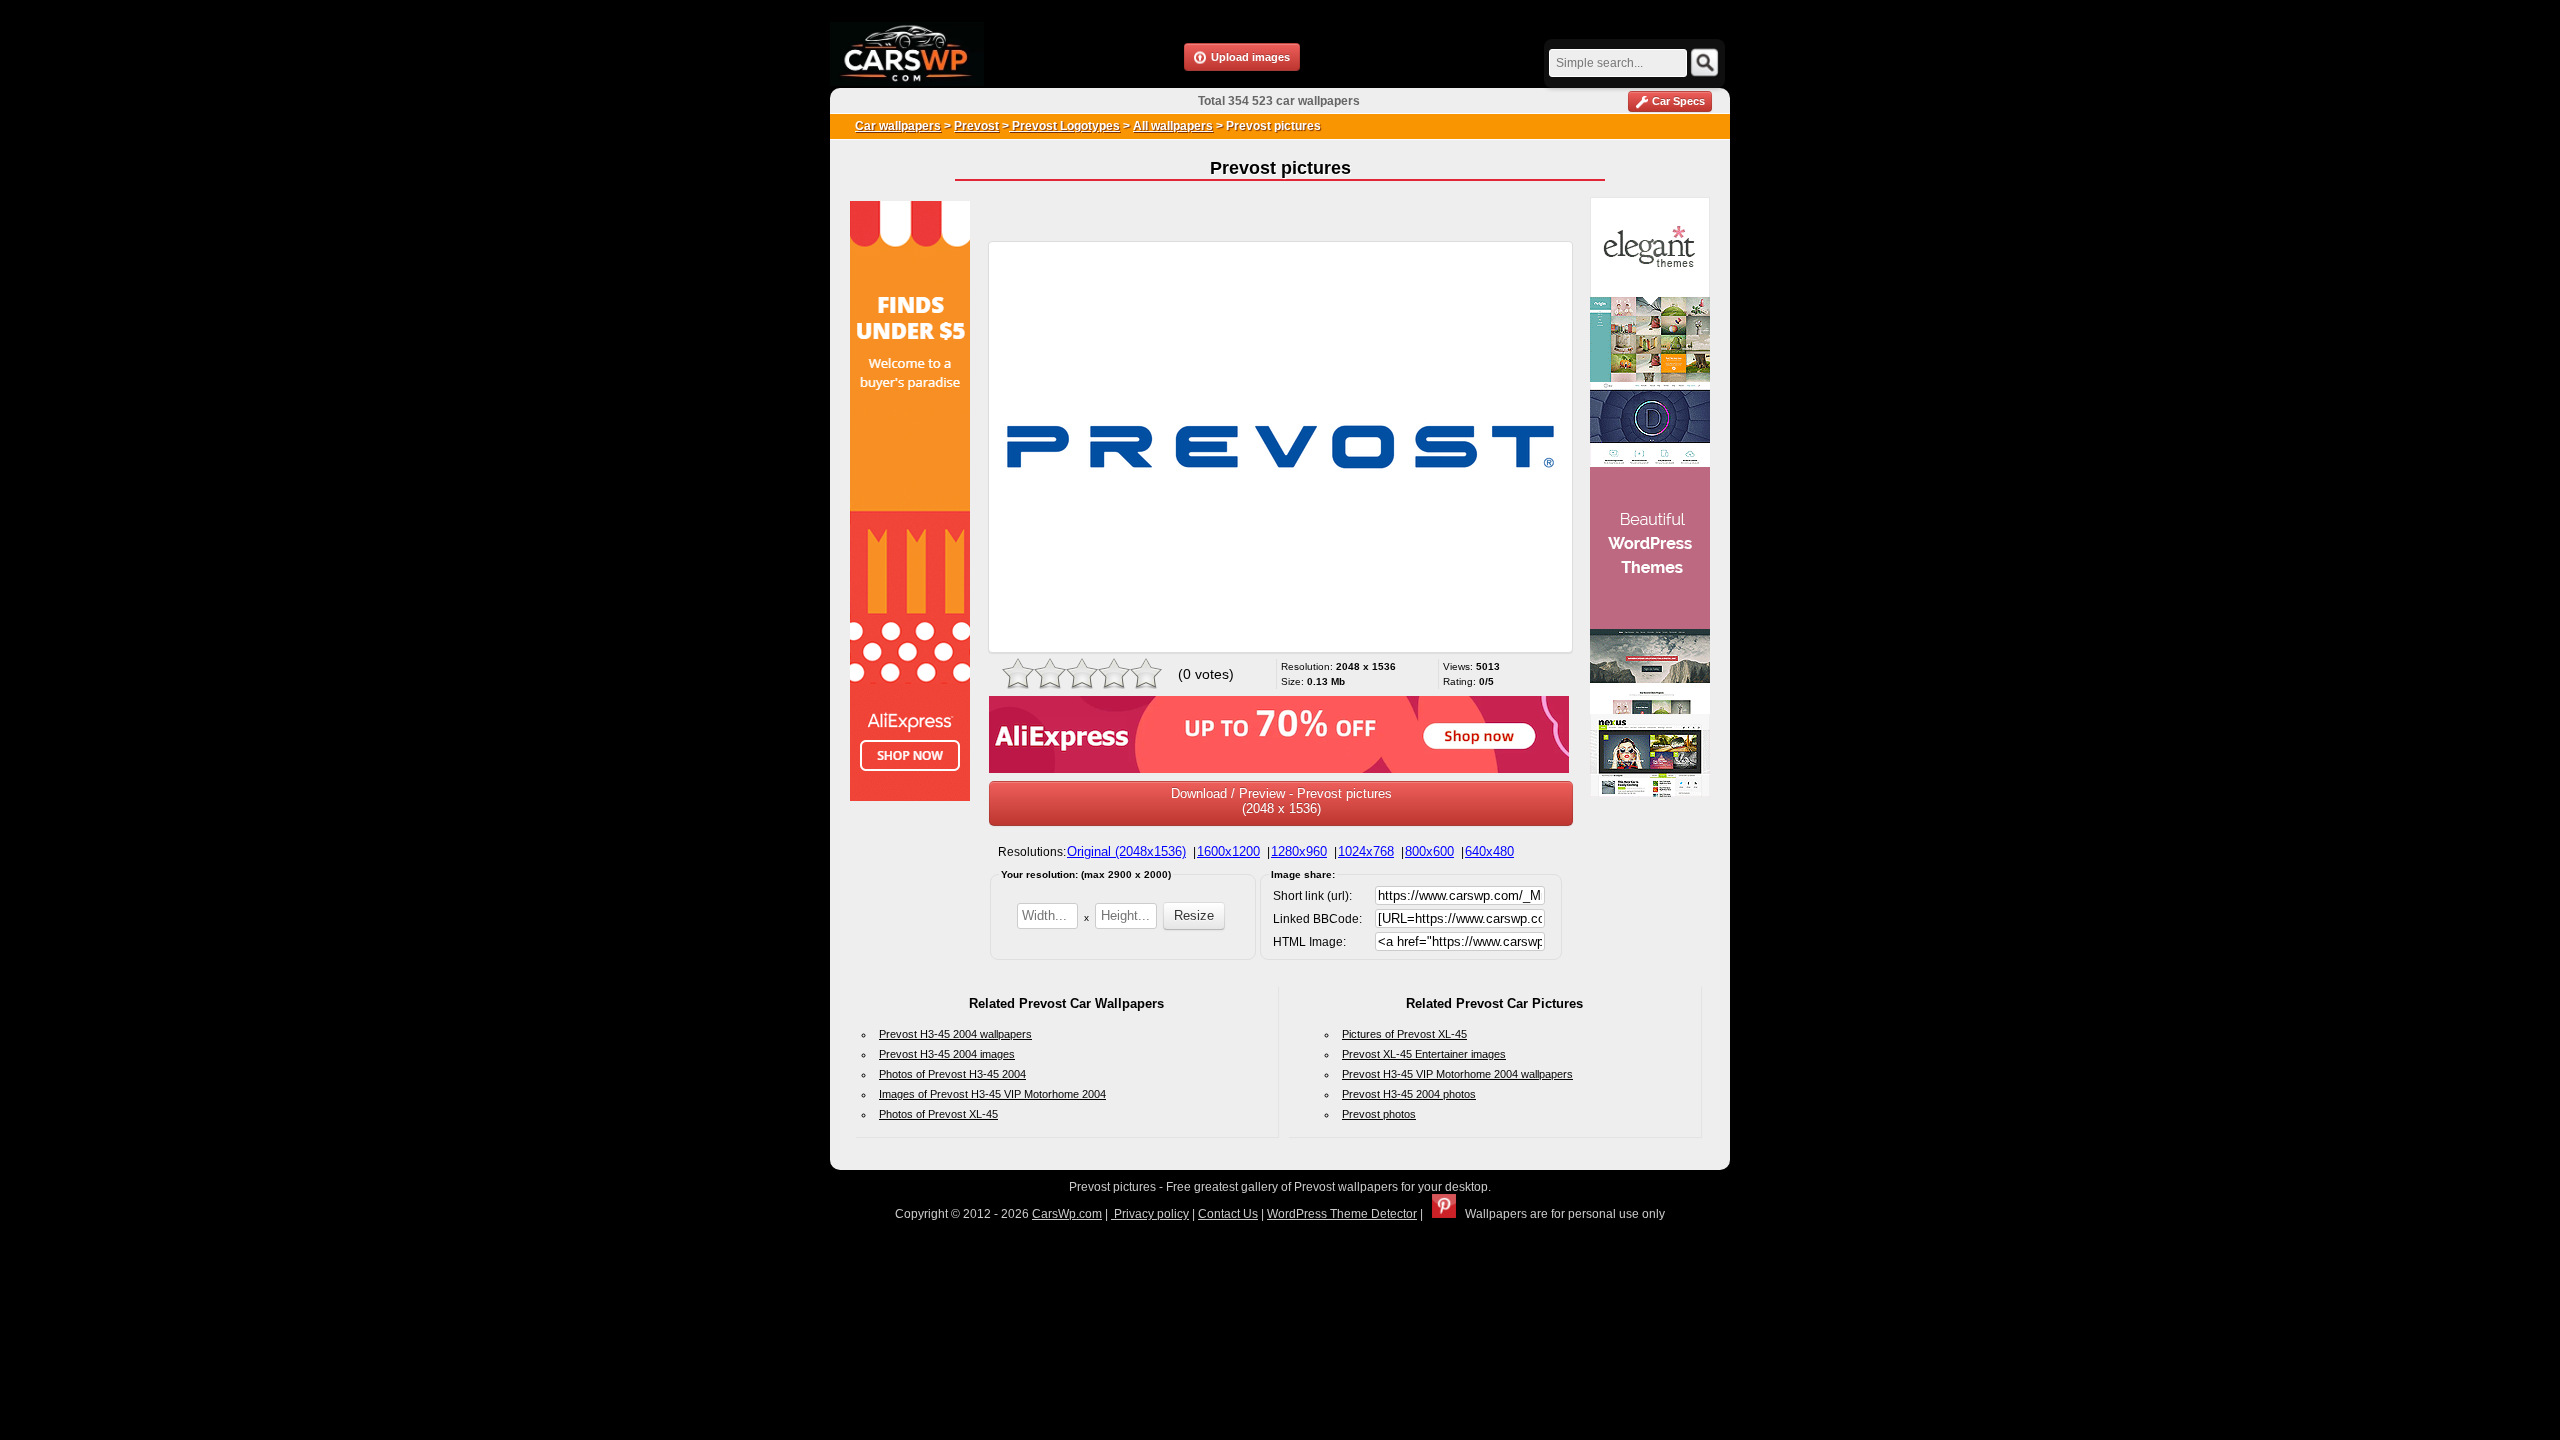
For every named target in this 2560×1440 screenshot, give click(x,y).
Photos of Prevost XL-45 (938, 1114)
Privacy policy (1150, 1214)
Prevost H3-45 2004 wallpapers (955, 1034)
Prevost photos (1379, 1114)
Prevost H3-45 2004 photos (1409, 1094)
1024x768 (1366, 851)
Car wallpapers (898, 126)
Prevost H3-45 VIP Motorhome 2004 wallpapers (1457, 1074)
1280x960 (1299, 851)
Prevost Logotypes (1064, 126)
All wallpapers (1173, 126)
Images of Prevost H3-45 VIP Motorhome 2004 (992, 1094)
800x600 (1429, 851)
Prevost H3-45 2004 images (947, 1054)
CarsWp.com (1067, 1214)
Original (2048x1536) (1126, 851)
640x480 (1489, 851)
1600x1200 (1228, 851)
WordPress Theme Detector (1342, 1214)
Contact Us (1228, 1214)
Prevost (976, 126)
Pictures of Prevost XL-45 (1404, 1034)
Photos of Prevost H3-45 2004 (952, 1074)
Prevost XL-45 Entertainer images (1424, 1054)
